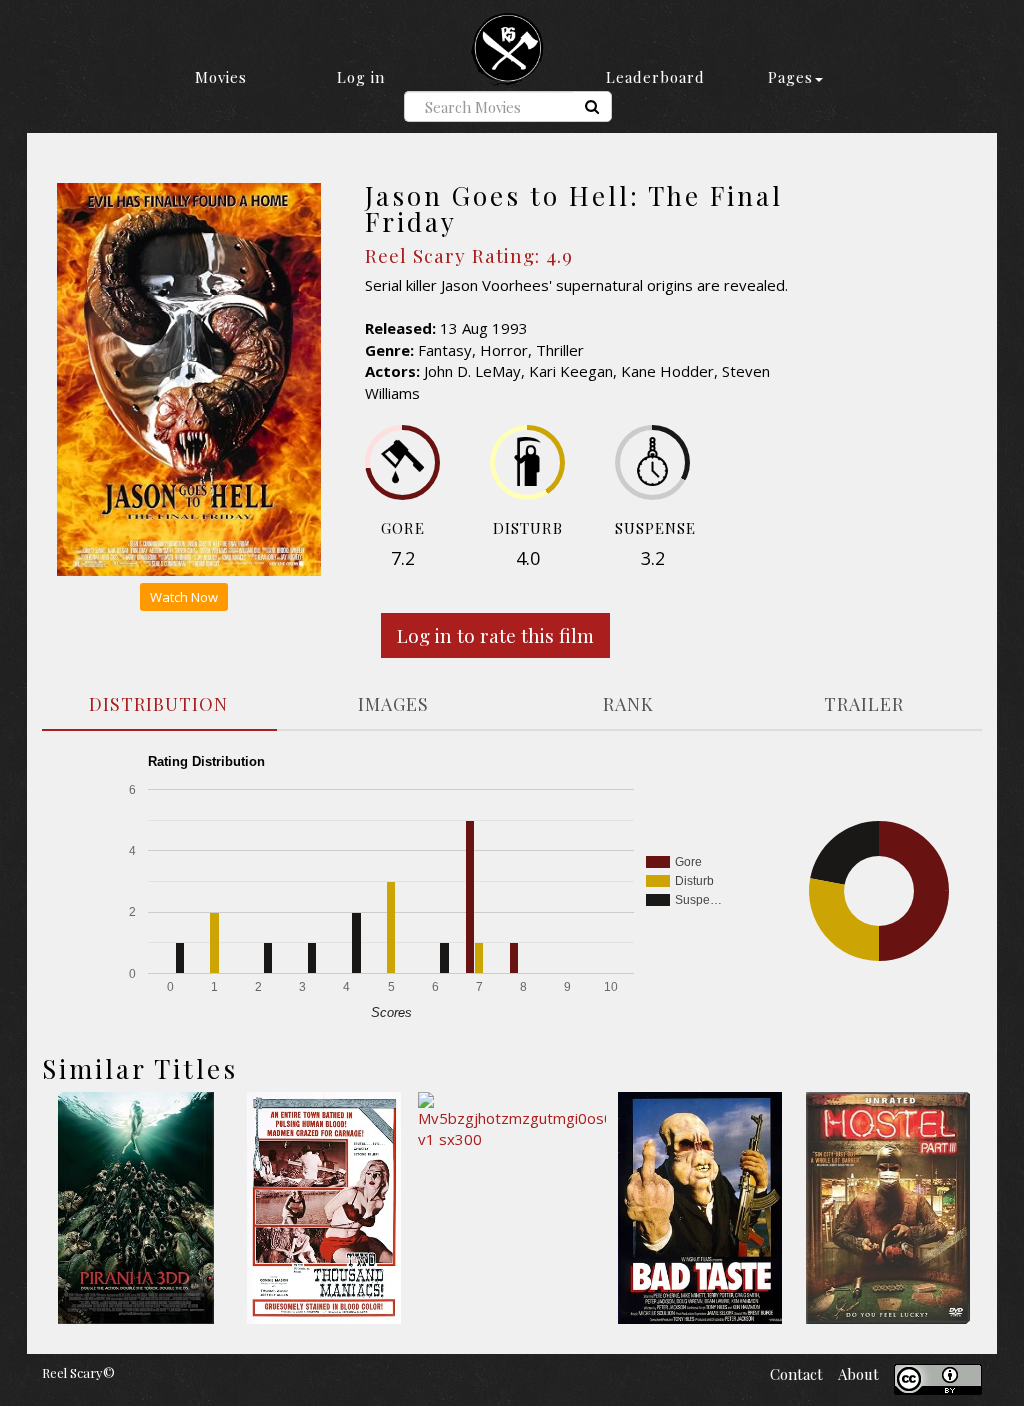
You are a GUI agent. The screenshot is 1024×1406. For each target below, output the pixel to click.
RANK (628, 704)
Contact (796, 1374)
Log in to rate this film (495, 635)
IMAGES (393, 704)
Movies (221, 77)
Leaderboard (655, 77)
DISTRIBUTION (158, 704)
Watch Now (184, 597)
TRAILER (864, 704)
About (858, 1374)
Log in (361, 77)
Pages (790, 77)
